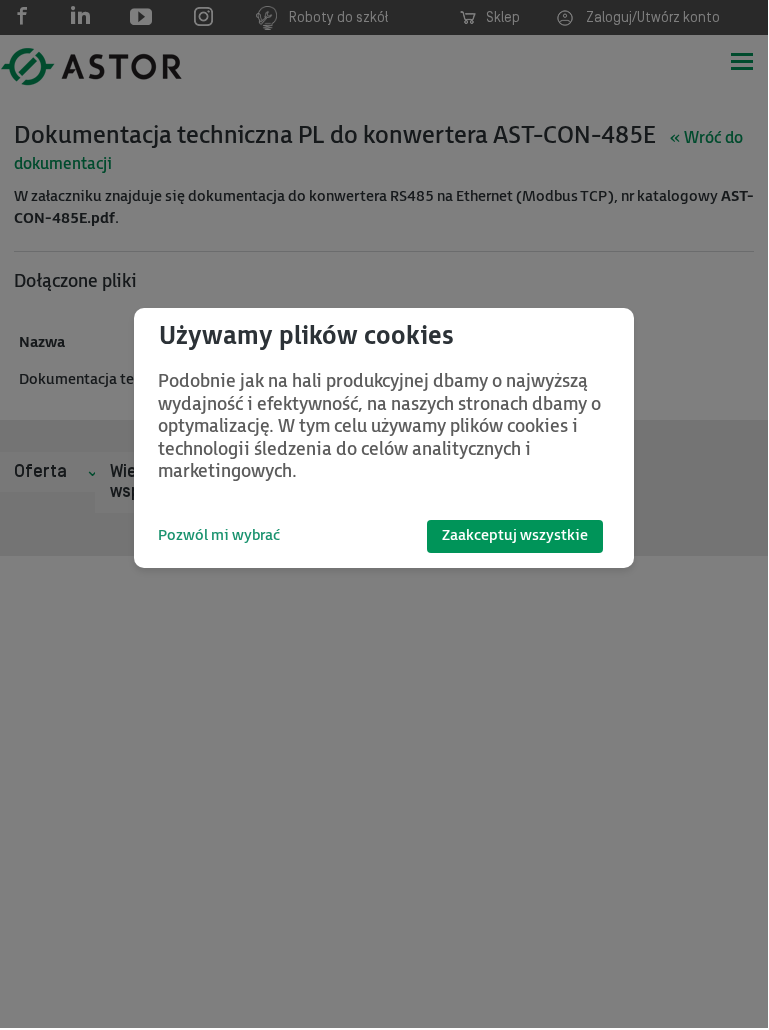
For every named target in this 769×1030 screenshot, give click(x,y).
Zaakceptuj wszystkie (515, 535)
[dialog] (384, 438)
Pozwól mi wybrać (219, 535)
